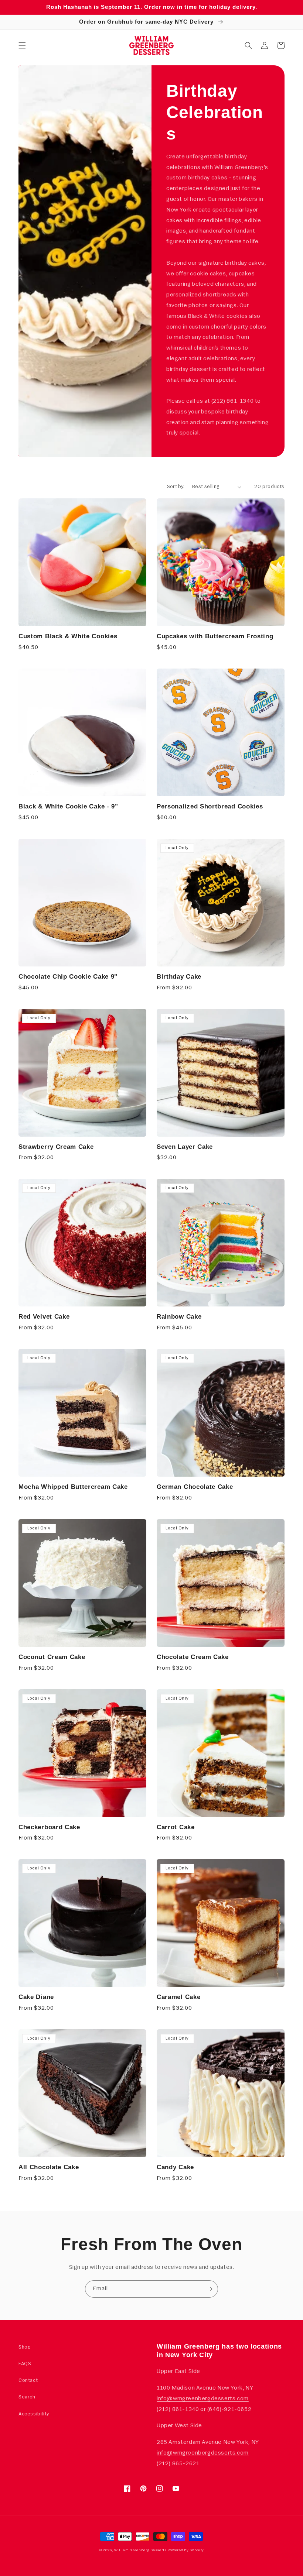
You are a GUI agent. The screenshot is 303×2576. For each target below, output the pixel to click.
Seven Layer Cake (185, 1147)
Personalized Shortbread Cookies (210, 806)
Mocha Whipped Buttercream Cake (73, 1487)
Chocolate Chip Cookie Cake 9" (68, 976)
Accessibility (34, 2414)
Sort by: (176, 487)
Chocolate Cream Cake (193, 1657)
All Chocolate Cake (49, 2167)
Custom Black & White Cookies (68, 636)
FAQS (25, 2364)
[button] (22, 45)
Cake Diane (36, 1997)
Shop (25, 2347)
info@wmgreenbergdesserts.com (203, 2399)
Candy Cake (175, 2167)
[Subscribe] (210, 2289)
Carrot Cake (176, 1827)
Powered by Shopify (186, 2550)
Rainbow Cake (179, 1316)
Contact (28, 2381)
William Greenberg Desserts (140, 2550)
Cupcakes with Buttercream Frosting (215, 636)
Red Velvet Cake (44, 1316)
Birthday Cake (179, 976)
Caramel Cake (178, 1997)
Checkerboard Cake (49, 1827)
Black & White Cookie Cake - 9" (68, 806)
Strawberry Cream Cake (56, 1147)
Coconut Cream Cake (52, 1657)
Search (27, 2397)
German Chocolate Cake (195, 1487)
